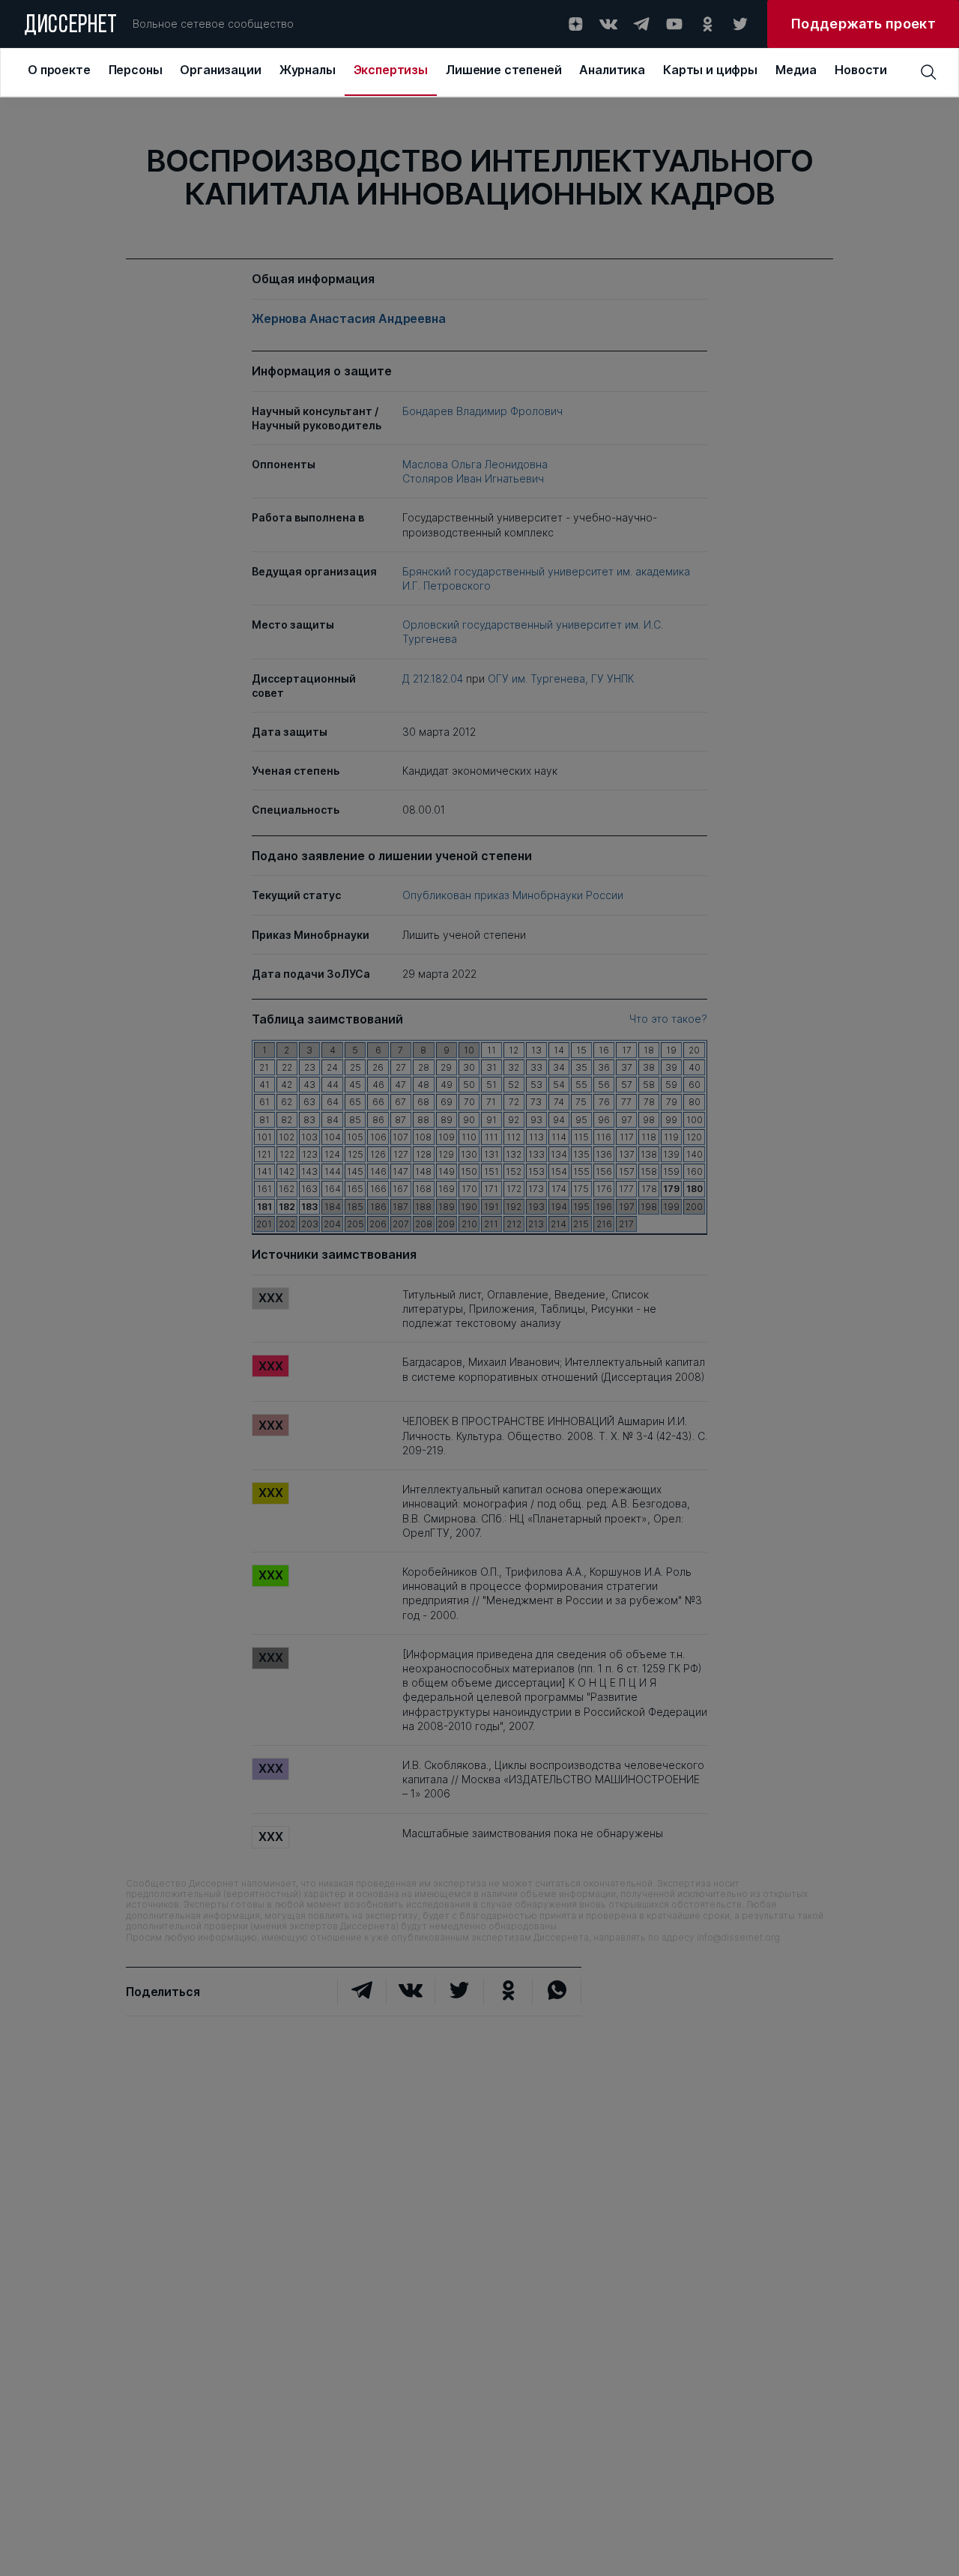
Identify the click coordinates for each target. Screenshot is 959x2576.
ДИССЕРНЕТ (71, 26)
